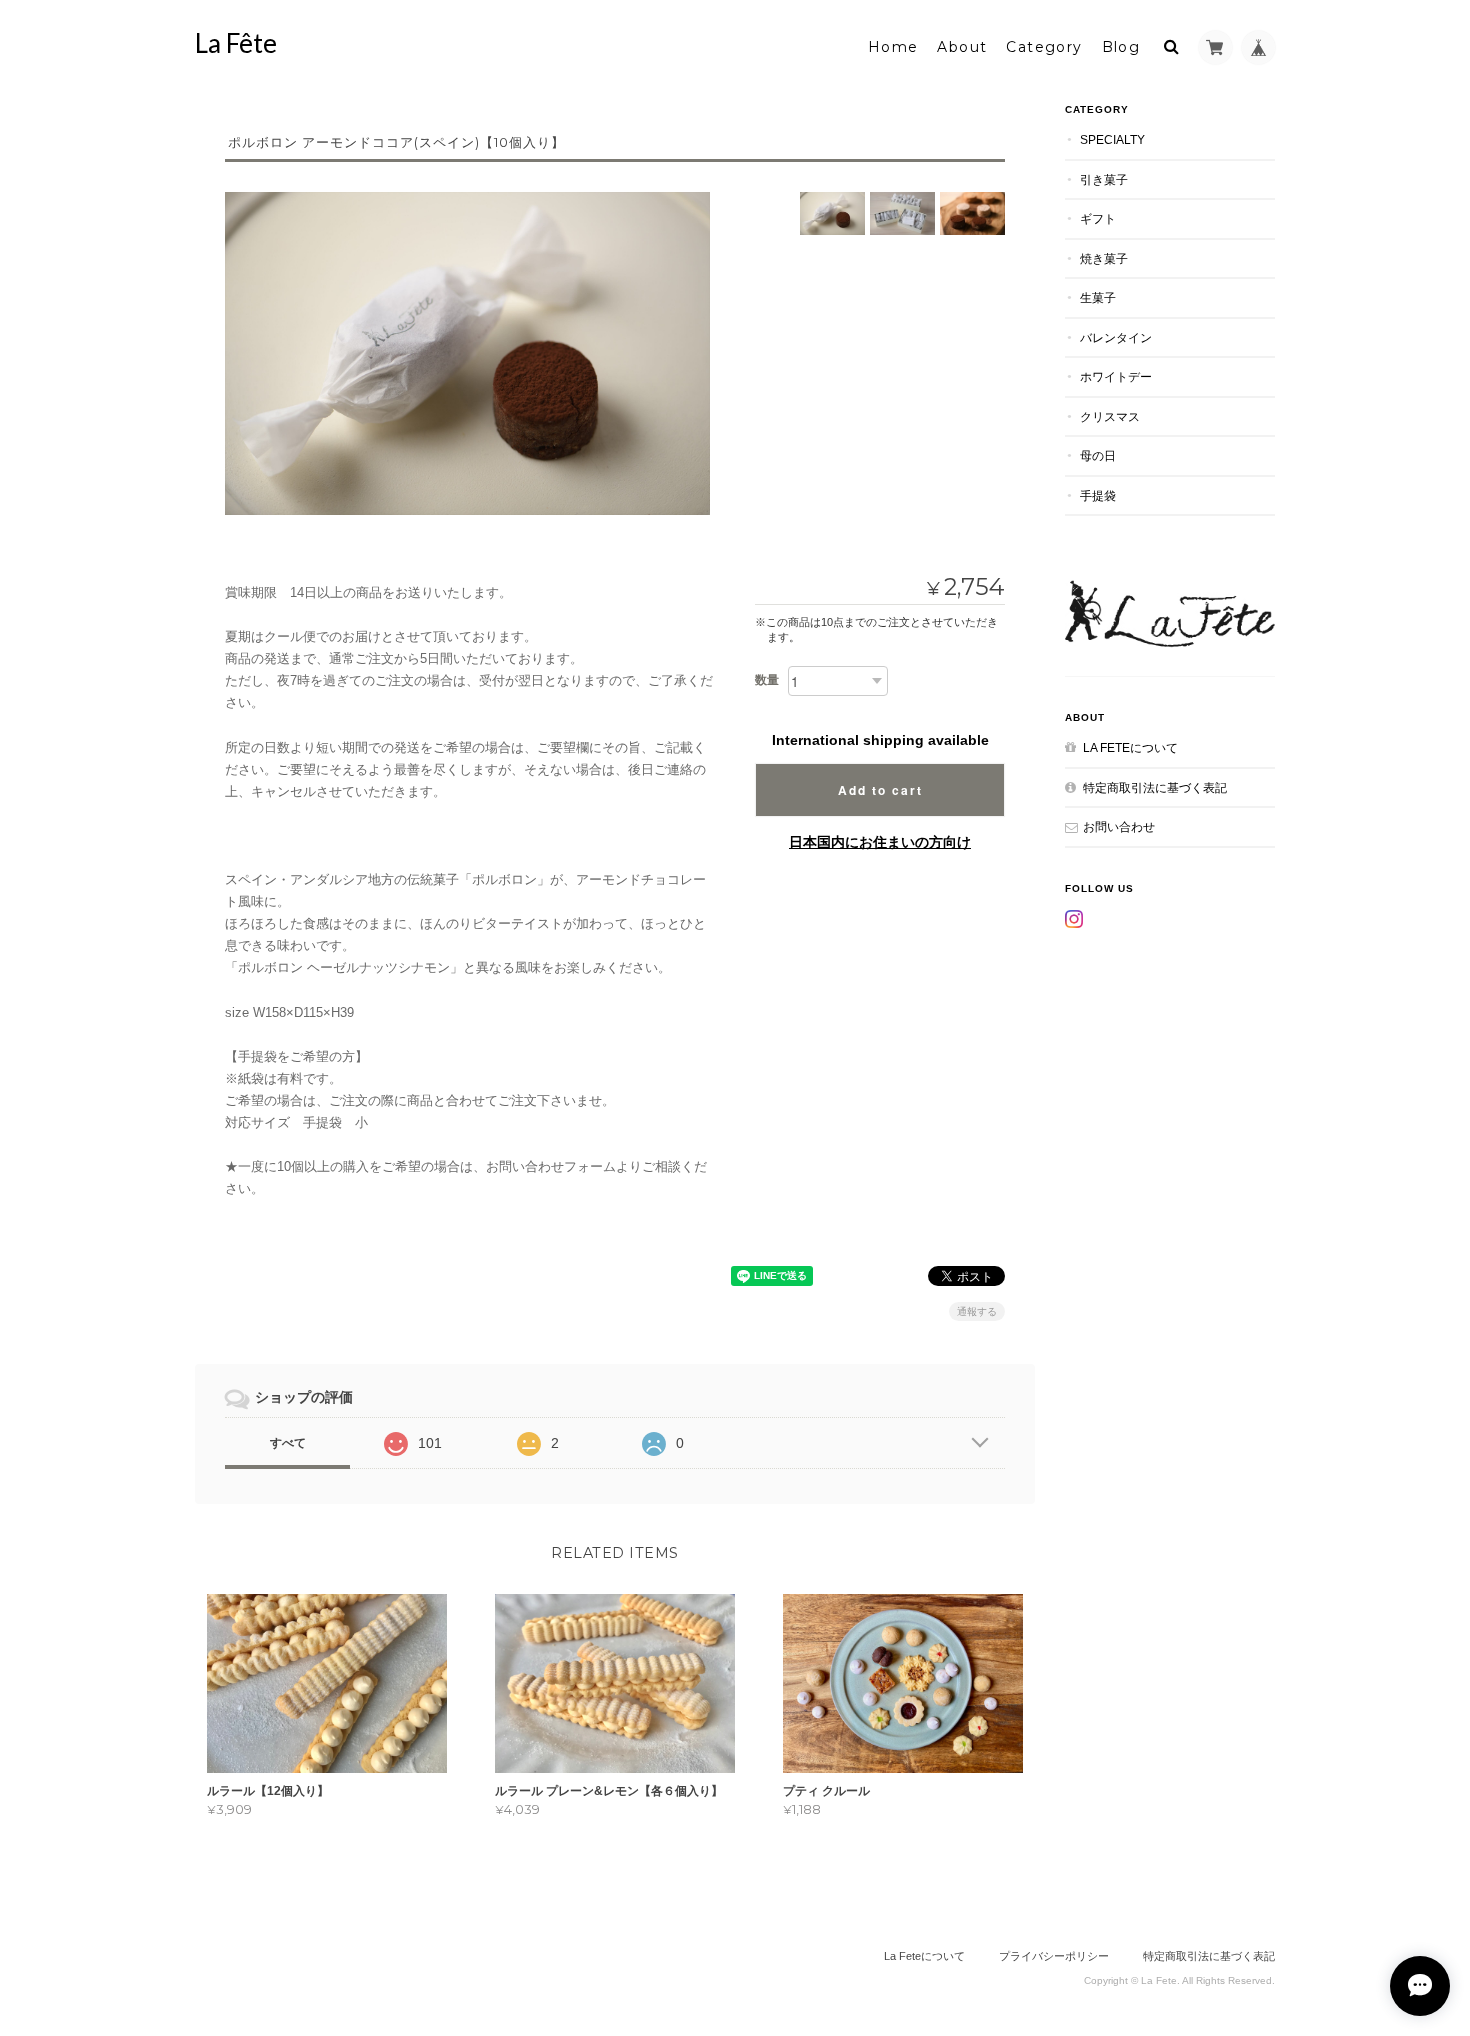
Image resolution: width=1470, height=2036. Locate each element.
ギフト (1098, 218)
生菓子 (1098, 297)
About (962, 47)
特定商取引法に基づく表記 (1155, 787)
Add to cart (880, 790)
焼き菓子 (1104, 258)
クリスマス (1110, 416)
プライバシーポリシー (1054, 1956)
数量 (767, 680)
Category (1044, 47)
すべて (288, 1443)
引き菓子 (1104, 179)
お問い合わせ (1119, 826)
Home (893, 47)
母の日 (1098, 455)
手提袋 (1098, 495)
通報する (977, 1311)
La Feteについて (1130, 747)
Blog (1121, 47)
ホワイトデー (1116, 376)
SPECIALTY (1112, 139)
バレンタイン (1116, 337)
